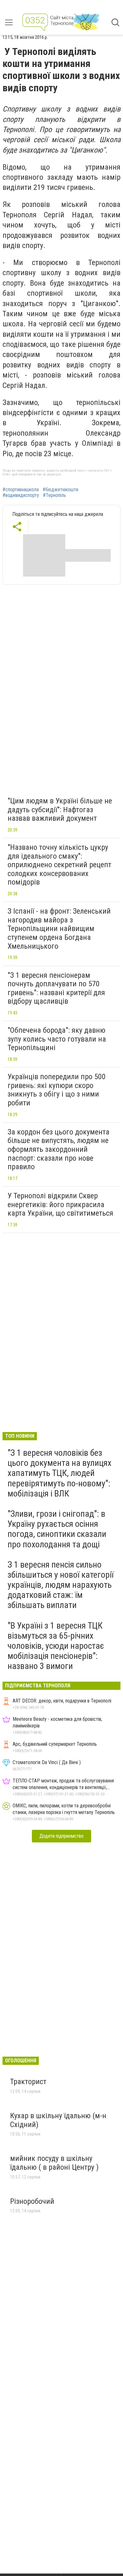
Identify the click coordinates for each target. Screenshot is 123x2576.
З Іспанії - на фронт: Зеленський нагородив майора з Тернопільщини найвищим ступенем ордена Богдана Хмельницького (59, 928)
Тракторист (28, 2082)
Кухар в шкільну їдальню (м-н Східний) (58, 2120)
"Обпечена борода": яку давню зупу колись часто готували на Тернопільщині (57, 1039)
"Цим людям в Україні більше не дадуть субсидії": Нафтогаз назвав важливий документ (60, 810)
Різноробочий (32, 2201)
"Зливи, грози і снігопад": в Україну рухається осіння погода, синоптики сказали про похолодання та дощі (57, 1529)
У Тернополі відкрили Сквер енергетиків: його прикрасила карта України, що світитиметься (60, 1204)
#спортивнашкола (21, 490)
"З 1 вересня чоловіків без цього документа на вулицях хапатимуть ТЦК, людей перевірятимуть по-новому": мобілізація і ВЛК (59, 1473)
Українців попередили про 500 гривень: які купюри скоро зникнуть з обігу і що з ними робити (57, 1090)
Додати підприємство (61, 1836)
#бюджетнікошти (60, 490)
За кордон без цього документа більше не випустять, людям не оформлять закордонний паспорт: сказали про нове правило (59, 1149)
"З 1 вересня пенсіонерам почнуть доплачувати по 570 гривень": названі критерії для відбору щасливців (56, 988)
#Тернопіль (54, 495)
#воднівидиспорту (21, 495)
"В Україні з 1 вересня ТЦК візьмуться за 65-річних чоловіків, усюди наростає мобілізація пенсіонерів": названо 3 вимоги (56, 1646)
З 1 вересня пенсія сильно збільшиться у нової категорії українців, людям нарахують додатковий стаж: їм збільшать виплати (61, 1585)
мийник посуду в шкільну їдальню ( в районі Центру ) (54, 2163)
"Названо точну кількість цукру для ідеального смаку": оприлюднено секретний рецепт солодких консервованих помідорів (59, 865)
